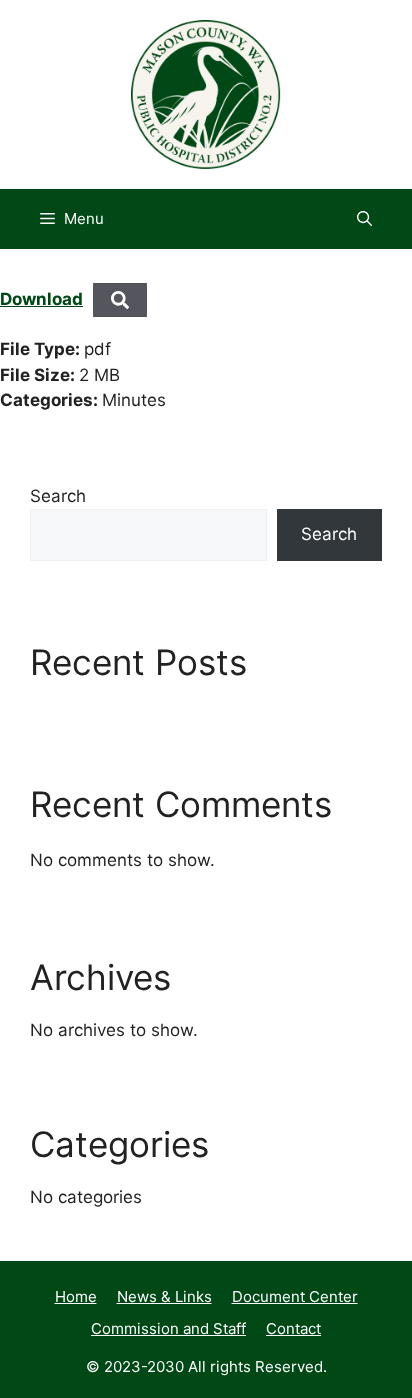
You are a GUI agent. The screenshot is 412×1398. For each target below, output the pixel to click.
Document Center (295, 1296)
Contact (293, 1328)
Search (58, 496)
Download (41, 299)
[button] (364, 219)
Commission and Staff (168, 1328)
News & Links (164, 1296)
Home (76, 1296)
